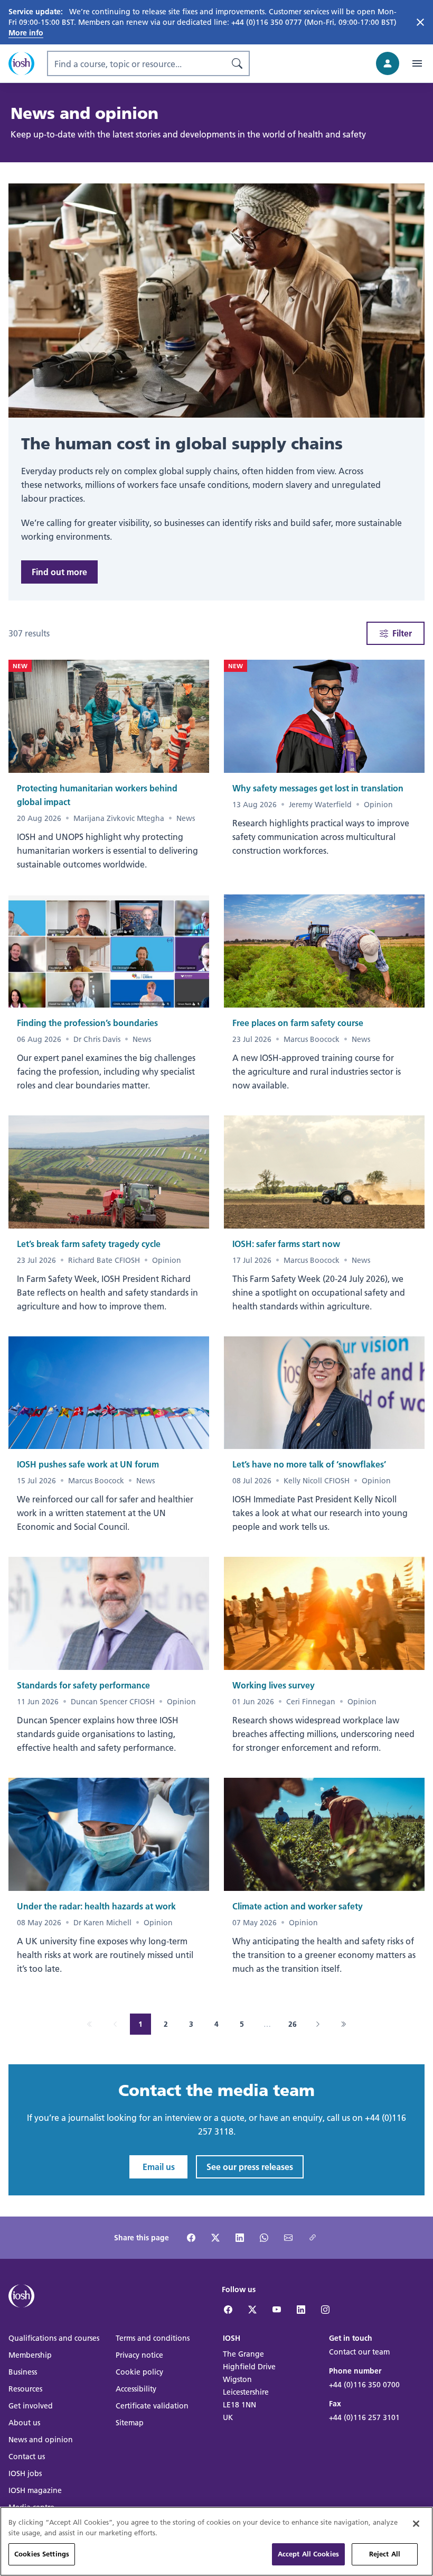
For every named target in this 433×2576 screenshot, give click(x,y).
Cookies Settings (42, 2554)
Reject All (385, 2554)
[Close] (416, 2524)
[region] (216, 2541)
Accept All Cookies (308, 2554)
